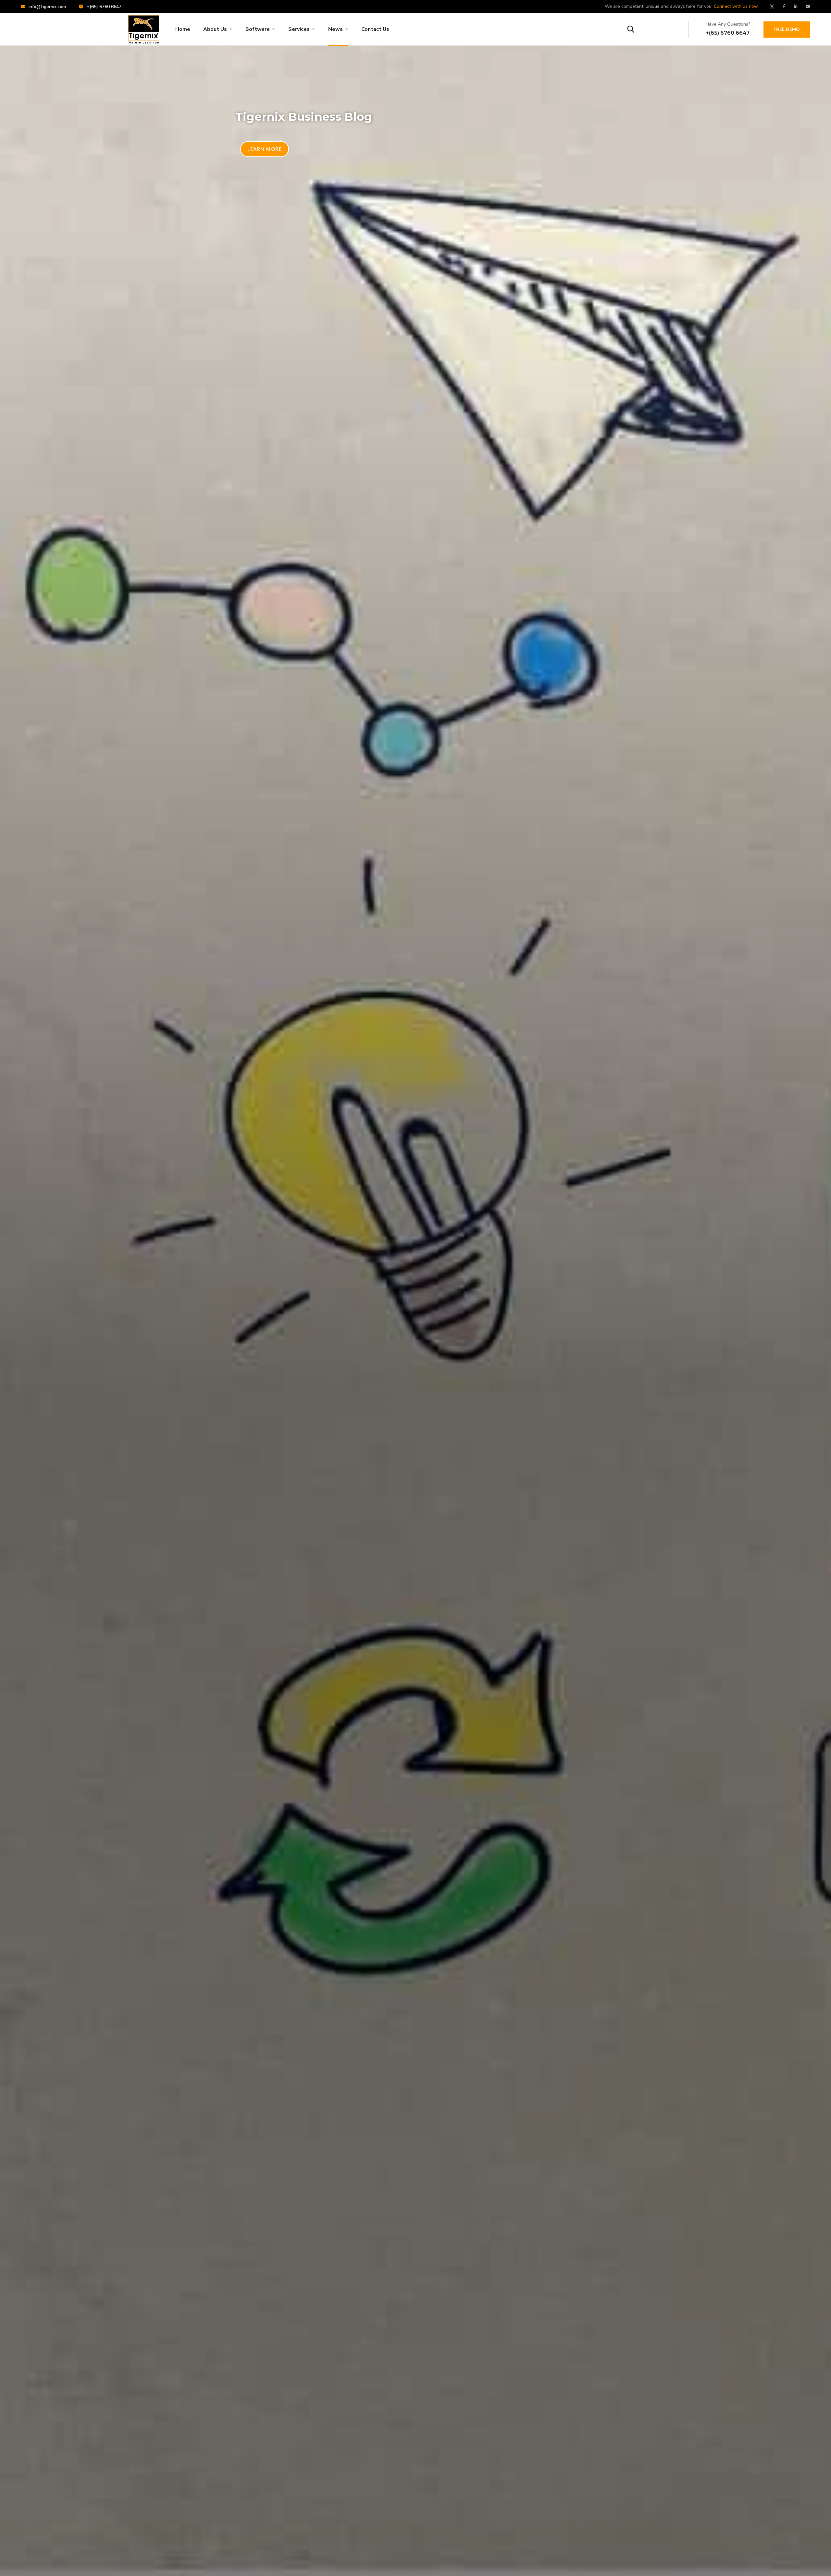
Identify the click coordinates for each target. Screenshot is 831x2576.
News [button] (335, 29)
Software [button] (258, 29)
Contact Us (375, 29)
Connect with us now (736, 6)
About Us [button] (215, 29)
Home (183, 29)
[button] (265, 149)
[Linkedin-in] (796, 6)
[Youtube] (808, 6)
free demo (787, 29)
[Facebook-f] (784, 6)
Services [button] (299, 29)
